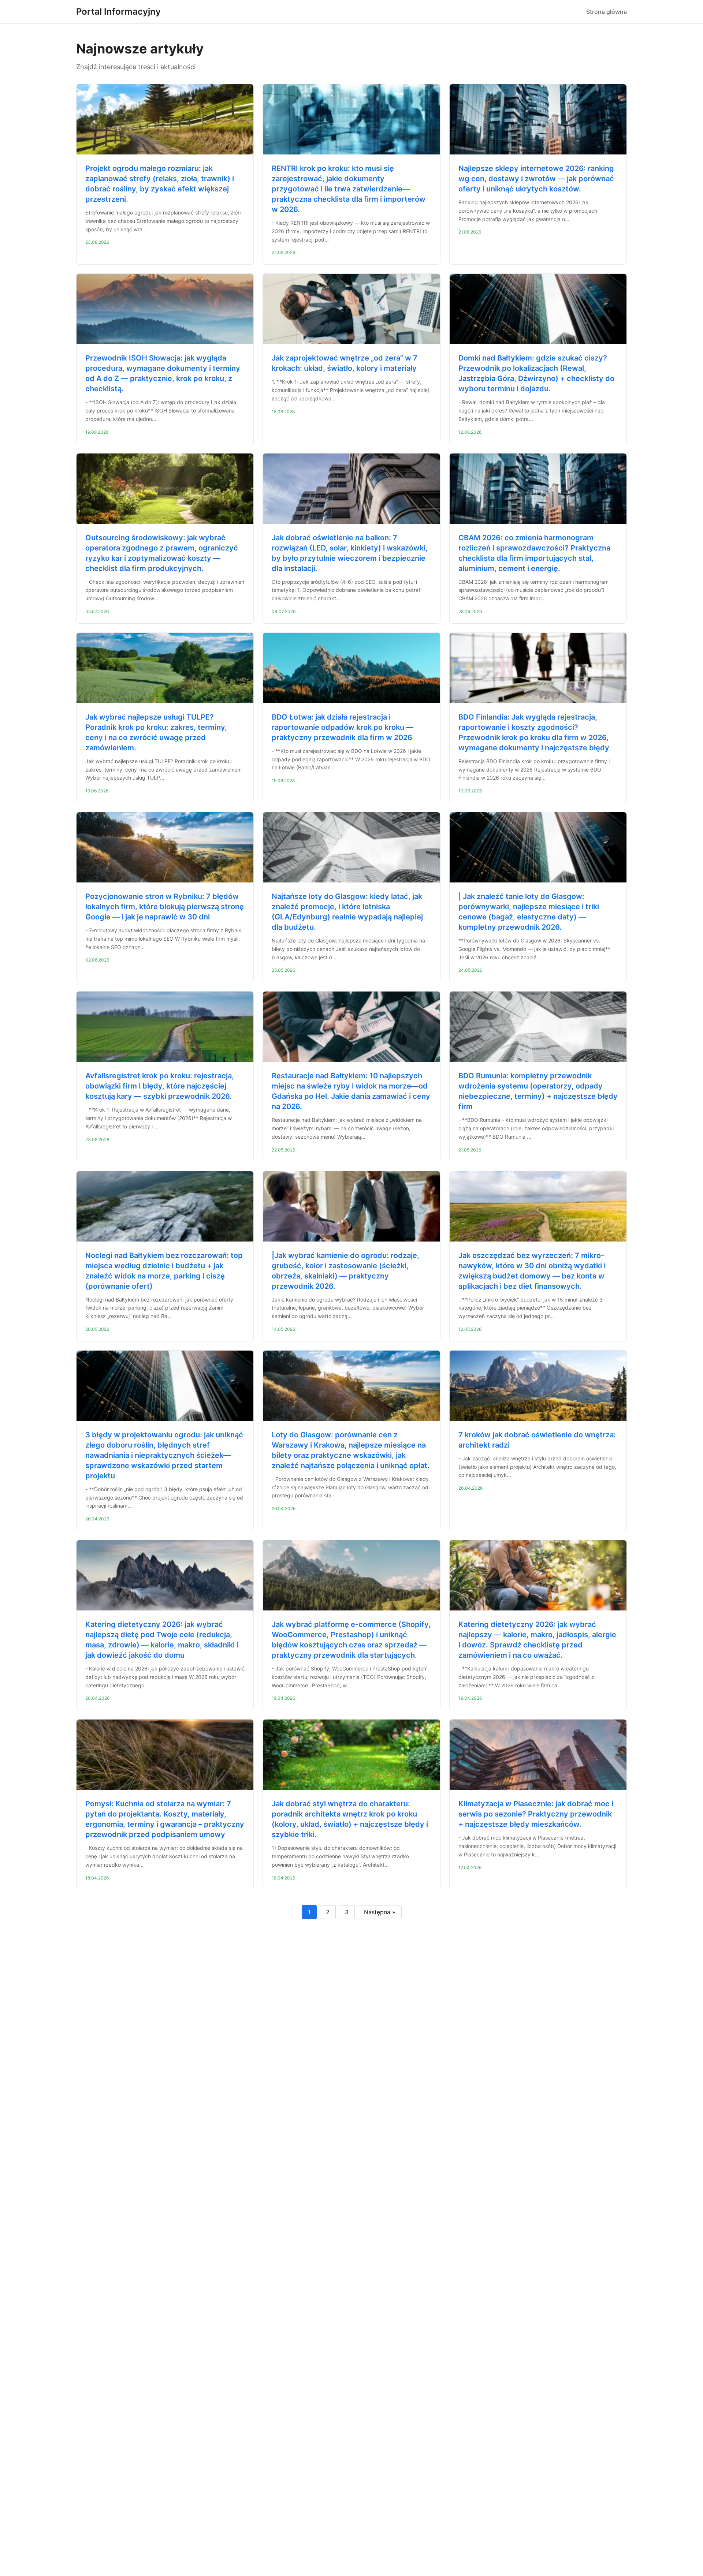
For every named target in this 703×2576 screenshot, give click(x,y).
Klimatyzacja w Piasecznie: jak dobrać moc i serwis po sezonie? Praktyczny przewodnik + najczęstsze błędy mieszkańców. (536, 1814)
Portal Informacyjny (118, 12)
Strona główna (607, 12)
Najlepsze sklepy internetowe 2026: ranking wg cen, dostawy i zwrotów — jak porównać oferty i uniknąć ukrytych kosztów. (536, 179)
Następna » (380, 1912)
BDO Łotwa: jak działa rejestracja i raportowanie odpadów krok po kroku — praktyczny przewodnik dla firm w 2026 (343, 727)
